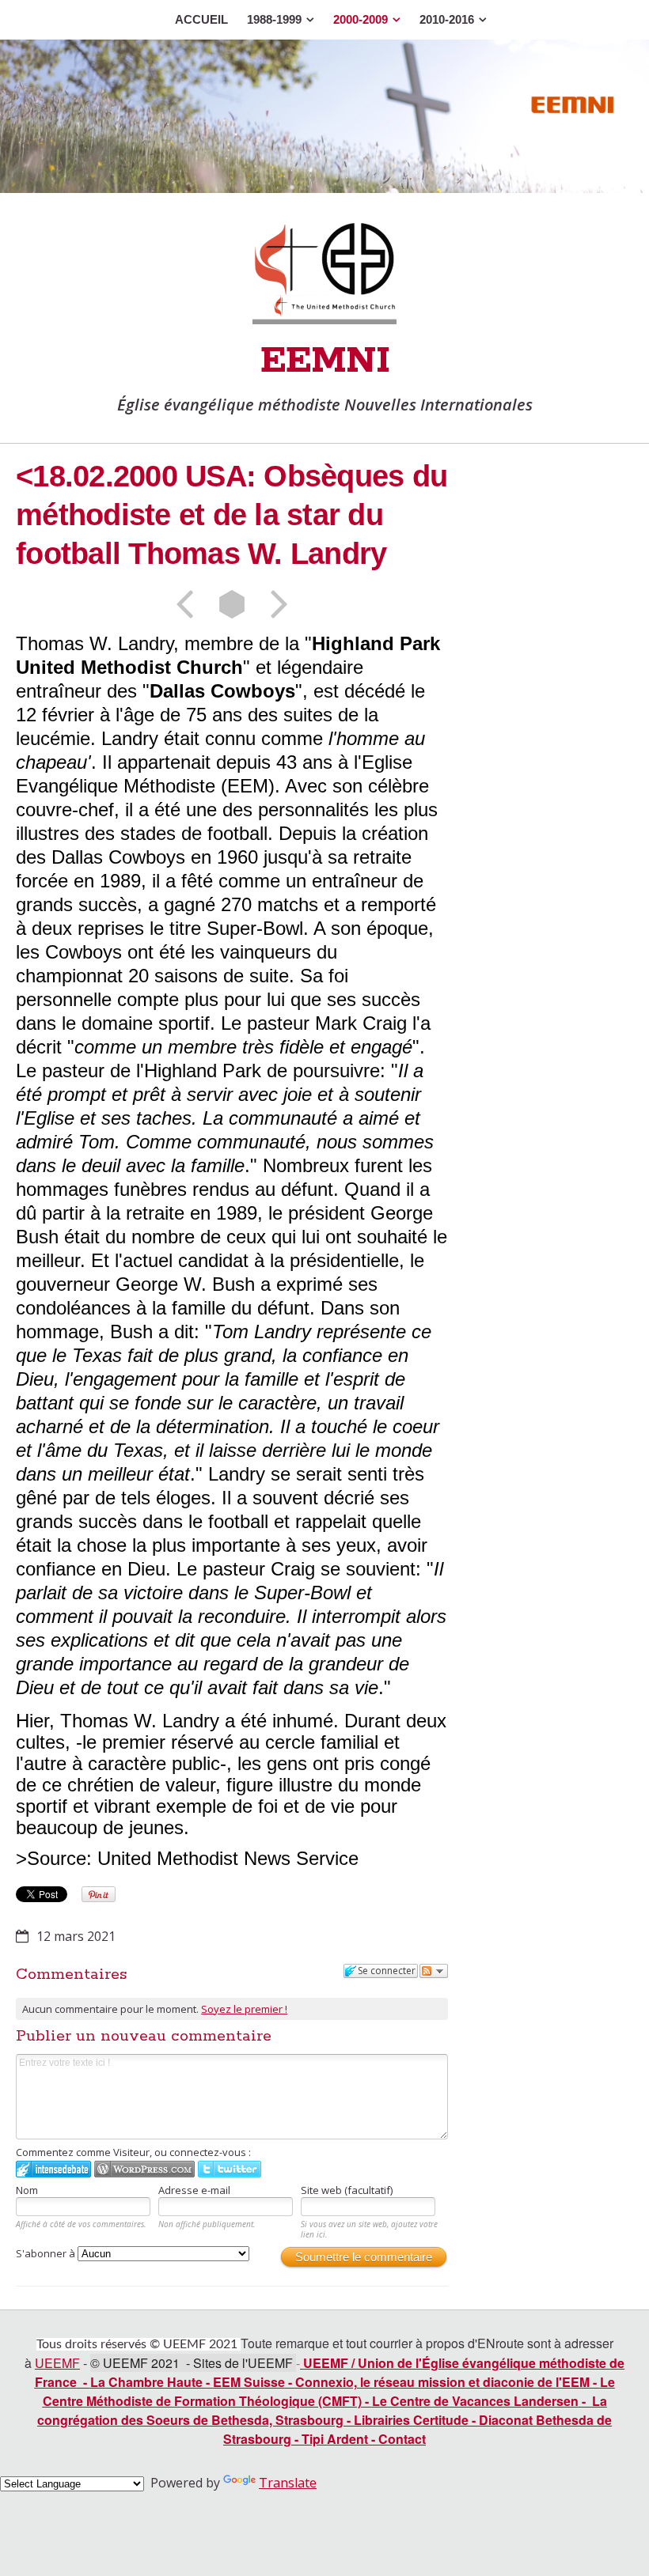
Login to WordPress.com (144, 2169)
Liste (232, 604)
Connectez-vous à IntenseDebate (53, 2169)
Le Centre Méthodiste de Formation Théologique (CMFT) (329, 2391)
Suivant (274, 604)
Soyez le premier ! (244, 2009)
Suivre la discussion (434, 1971)
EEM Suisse (249, 2382)
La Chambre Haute (148, 2382)
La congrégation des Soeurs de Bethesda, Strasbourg (322, 2410)
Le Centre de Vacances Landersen (475, 2401)
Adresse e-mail (194, 2190)
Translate (288, 2483)
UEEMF (57, 2363)
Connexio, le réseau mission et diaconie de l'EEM (442, 2382)
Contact (402, 2439)
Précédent (190, 604)
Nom (27, 2190)
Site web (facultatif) (347, 2190)
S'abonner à (47, 2253)
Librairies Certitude (411, 2420)
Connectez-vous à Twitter (230, 2169)
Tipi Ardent (335, 2439)
